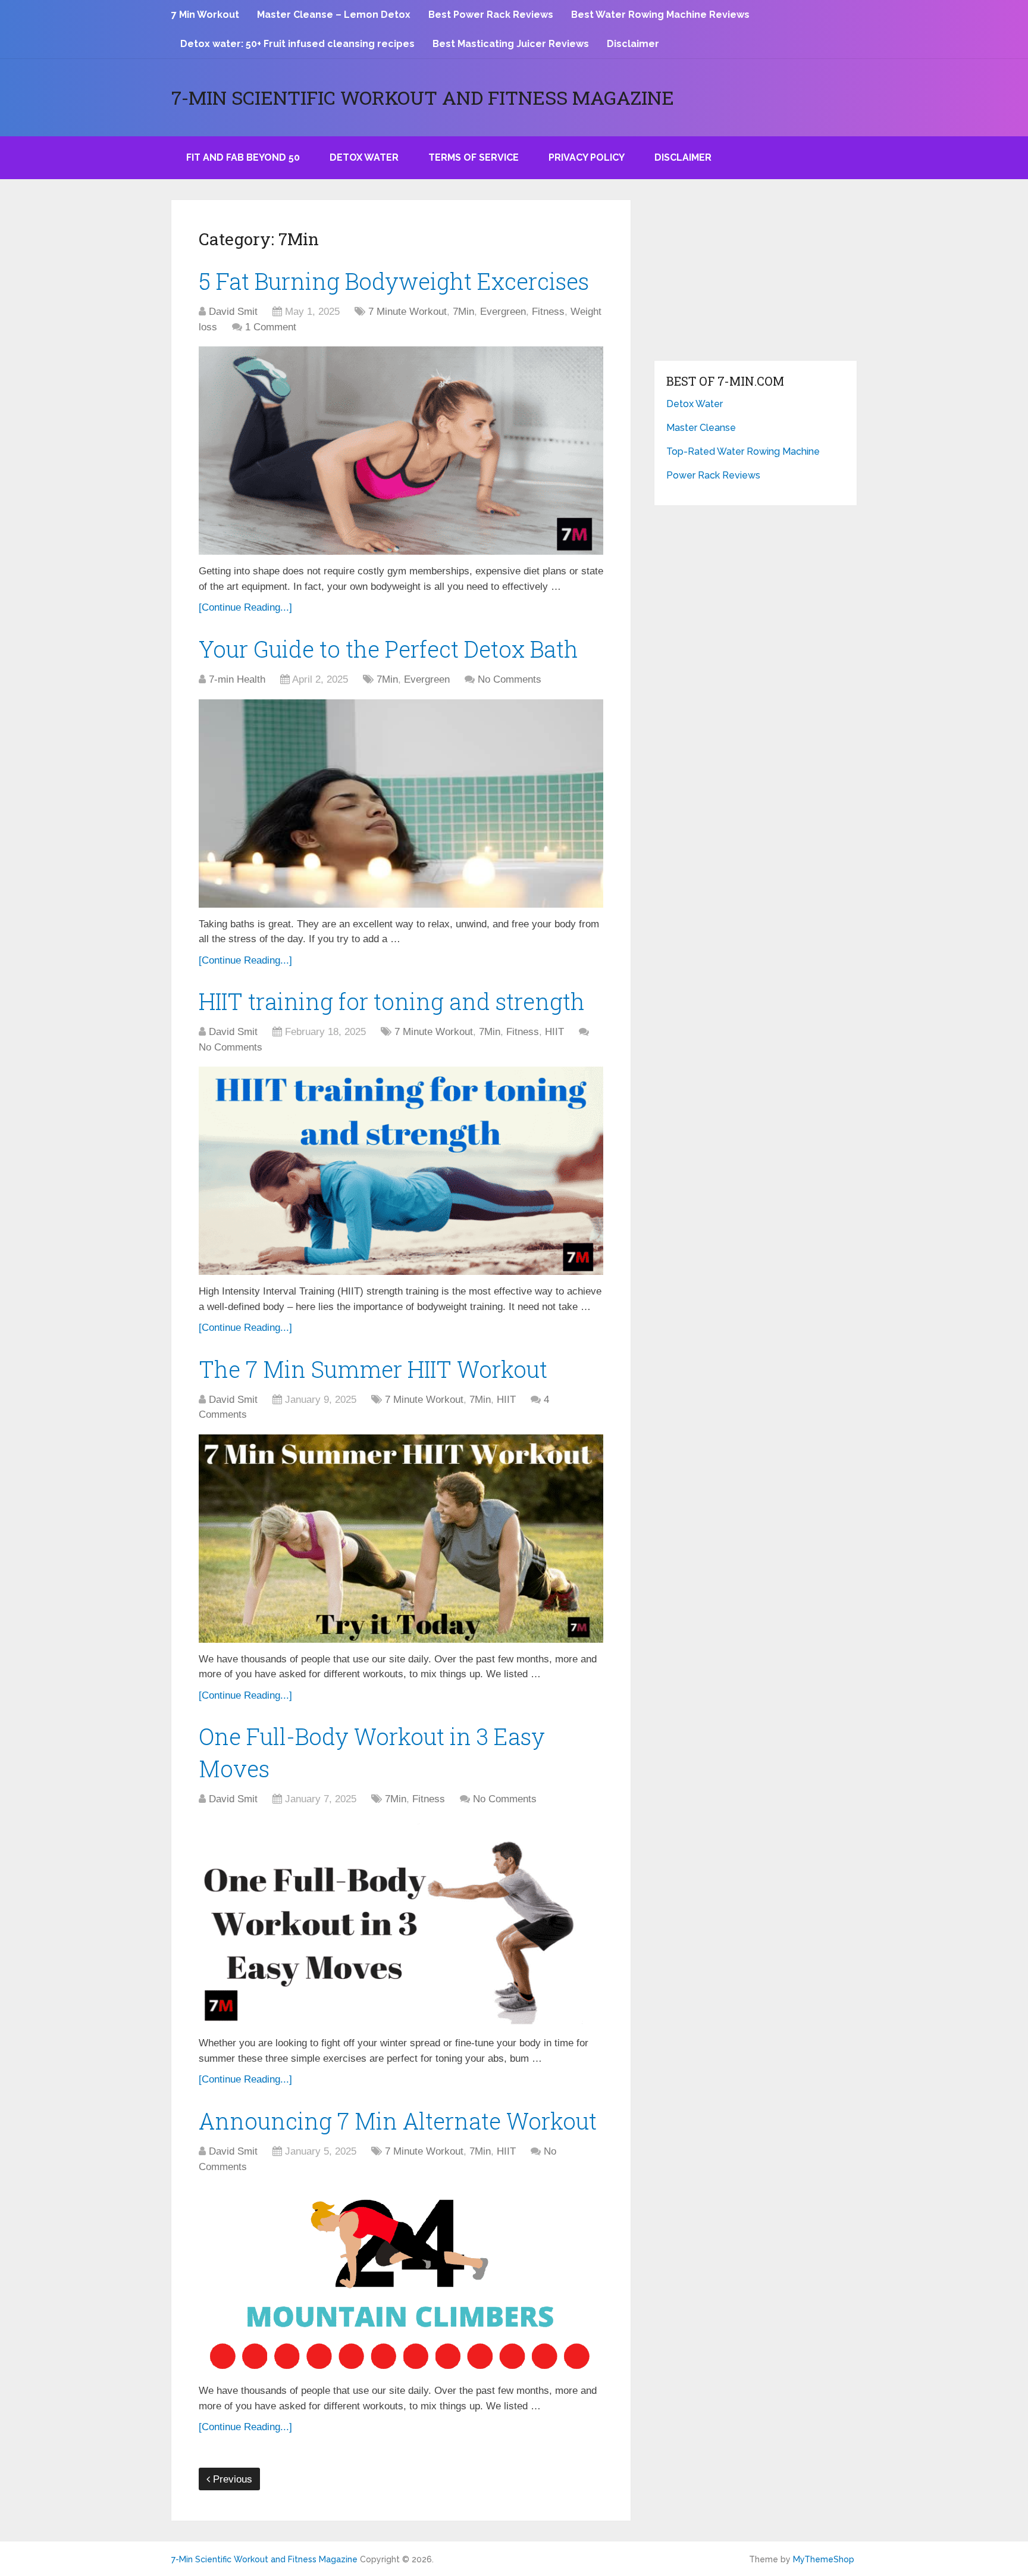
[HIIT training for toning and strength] (401, 1171)
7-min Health (237, 679)
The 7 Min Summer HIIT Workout (373, 1369)
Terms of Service (474, 157)
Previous (231, 2479)
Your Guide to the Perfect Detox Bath (388, 649)
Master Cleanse (701, 428)
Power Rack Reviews (713, 475)
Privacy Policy (587, 157)
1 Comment (271, 327)
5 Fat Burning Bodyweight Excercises (394, 281)
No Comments (510, 679)
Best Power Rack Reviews (491, 15)
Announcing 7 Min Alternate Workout (398, 2121)
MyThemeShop (824, 2559)
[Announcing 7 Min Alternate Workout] (401, 2280)
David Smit (233, 312)
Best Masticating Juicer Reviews (511, 44)
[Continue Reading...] (245, 607)
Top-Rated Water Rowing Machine (743, 451)
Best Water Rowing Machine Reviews (660, 15)
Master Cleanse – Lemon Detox (334, 15)
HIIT (554, 1032)
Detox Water (364, 157)
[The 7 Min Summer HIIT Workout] (401, 1539)
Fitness (548, 312)
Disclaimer (633, 44)
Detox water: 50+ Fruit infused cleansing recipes (297, 44)
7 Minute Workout (408, 312)
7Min (463, 312)
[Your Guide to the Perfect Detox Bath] (401, 804)
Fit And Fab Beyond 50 (243, 157)
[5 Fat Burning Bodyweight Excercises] (401, 451)
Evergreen (503, 312)
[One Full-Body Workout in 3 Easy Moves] (401, 1922)
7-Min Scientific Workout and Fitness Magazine (423, 98)
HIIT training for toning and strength (392, 1001)
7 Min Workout (205, 15)
